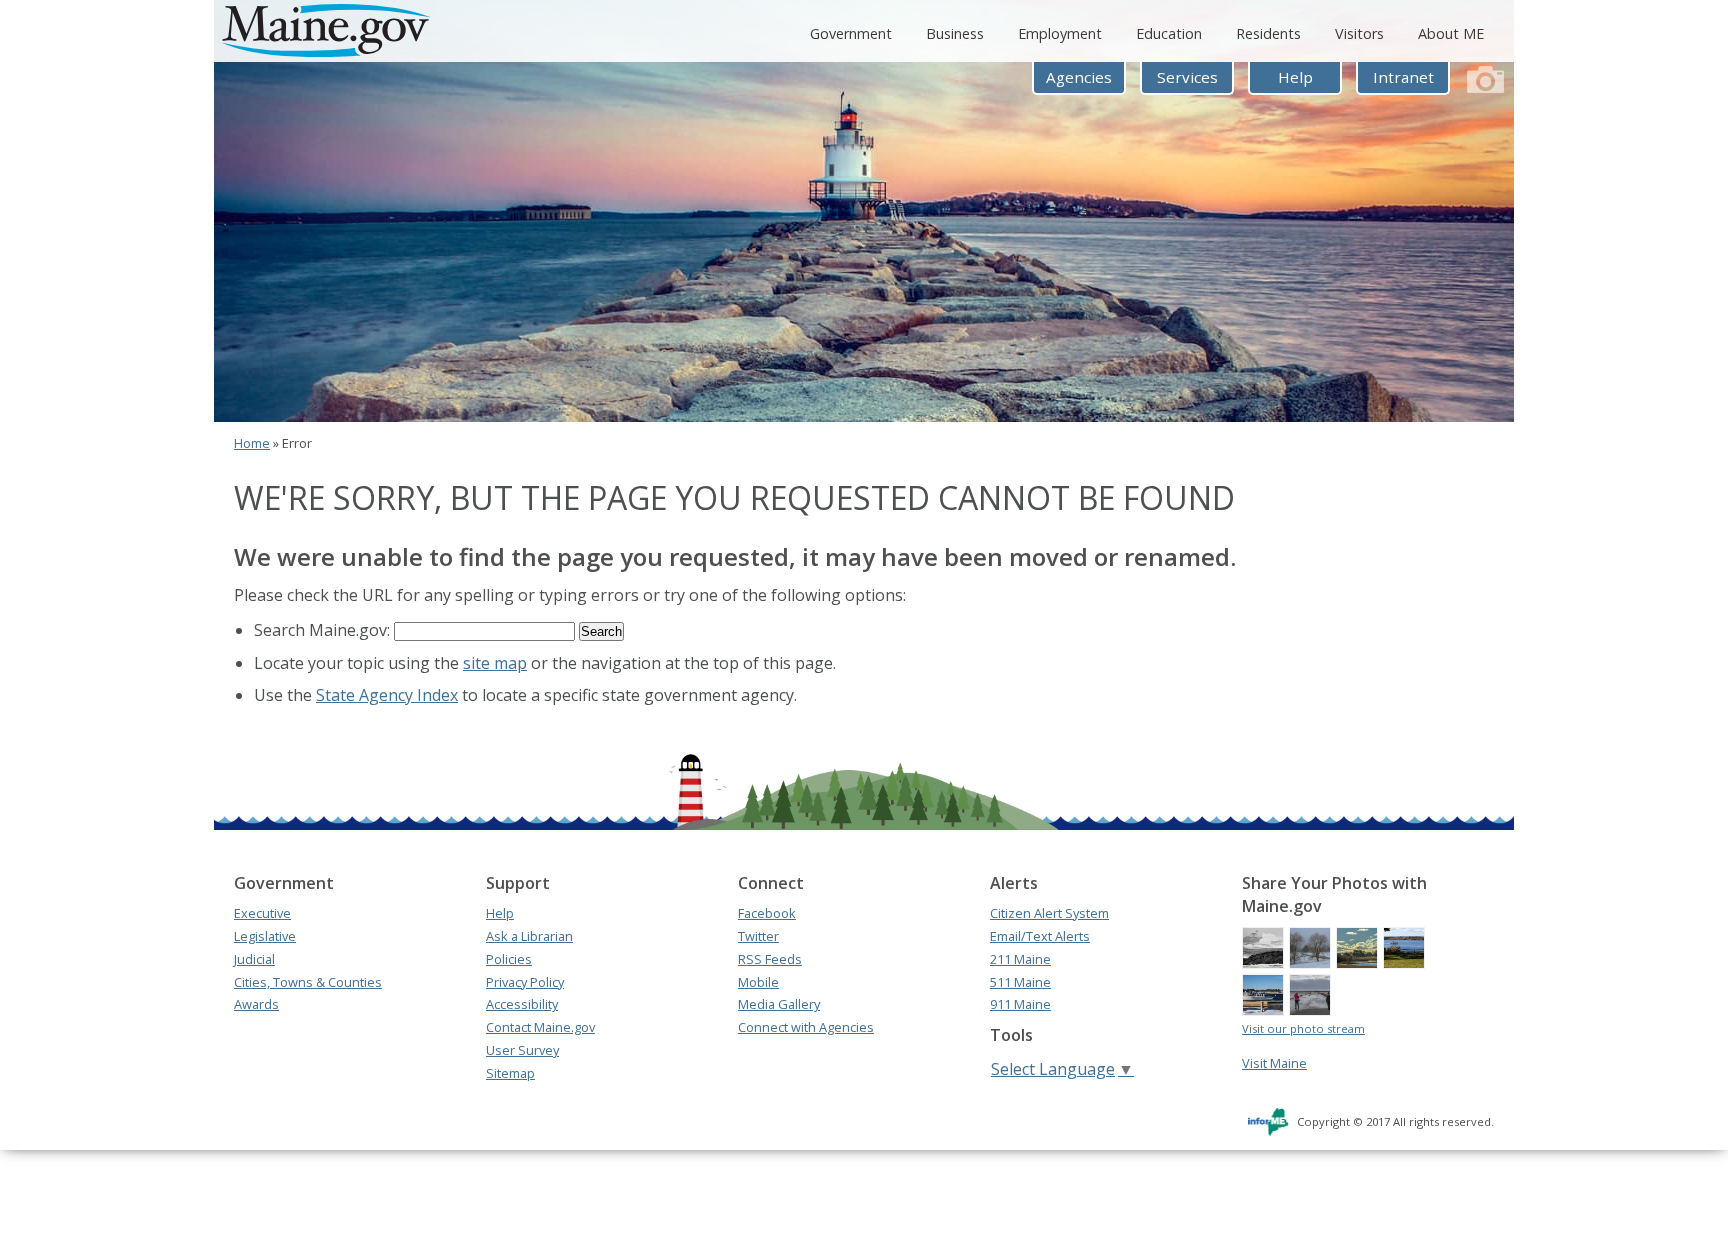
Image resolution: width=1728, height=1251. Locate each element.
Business (955, 33)
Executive (262, 913)
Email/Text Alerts (1040, 936)
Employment (1060, 33)
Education (1169, 33)
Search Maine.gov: (324, 630)
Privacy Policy (525, 982)
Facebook (767, 913)
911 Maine (1020, 1004)
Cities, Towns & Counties (308, 982)
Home (252, 443)
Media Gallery (779, 1004)
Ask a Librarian (529, 936)
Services (1187, 77)
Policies (509, 959)
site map (495, 663)
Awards (256, 1004)
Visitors (1359, 33)
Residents (1268, 33)
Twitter (758, 936)
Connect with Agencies (806, 1027)
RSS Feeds (770, 959)
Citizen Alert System (1049, 913)
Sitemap (510, 1073)
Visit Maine (1274, 1063)
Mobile (758, 982)
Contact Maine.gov (540, 1027)
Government (851, 33)
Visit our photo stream (1303, 1028)
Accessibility (522, 1004)
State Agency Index (387, 695)
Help (1295, 77)
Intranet (1403, 77)
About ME (1451, 33)
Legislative (265, 936)
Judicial (254, 959)
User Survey (522, 1050)
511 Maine (1020, 982)
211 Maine (1020, 959)
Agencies (1079, 77)
